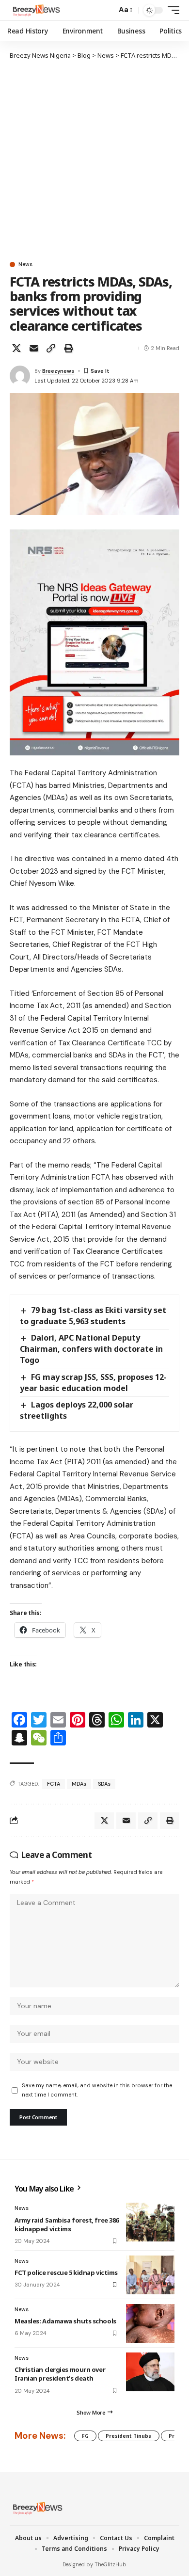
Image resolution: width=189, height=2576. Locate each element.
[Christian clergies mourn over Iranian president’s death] (150, 2372)
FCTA (54, 1784)
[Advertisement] (94, 160)
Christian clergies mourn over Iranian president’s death (60, 2374)
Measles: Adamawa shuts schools (65, 2321)
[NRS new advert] (94, 642)
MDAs (79, 1784)
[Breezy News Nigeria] (35, 10)
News (25, 264)
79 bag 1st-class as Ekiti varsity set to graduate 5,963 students (93, 1316)
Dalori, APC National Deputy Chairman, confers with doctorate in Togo (91, 1349)
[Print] (68, 348)
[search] (107, 10)
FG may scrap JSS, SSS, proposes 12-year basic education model (93, 1383)
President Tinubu (129, 2436)
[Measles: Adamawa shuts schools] (150, 2323)
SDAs (104, 1784)
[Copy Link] (51, 348)
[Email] (34, 348)
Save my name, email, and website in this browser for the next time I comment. (97, 2090)
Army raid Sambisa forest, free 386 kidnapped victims (67, 2224)
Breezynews (58, 371)
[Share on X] (16, 348)
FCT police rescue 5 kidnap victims (66, 2272)
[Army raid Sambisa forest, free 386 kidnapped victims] (150, 2222)
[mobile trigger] (171, 10)
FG (85, 2436)
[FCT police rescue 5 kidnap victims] (150, 2275)
